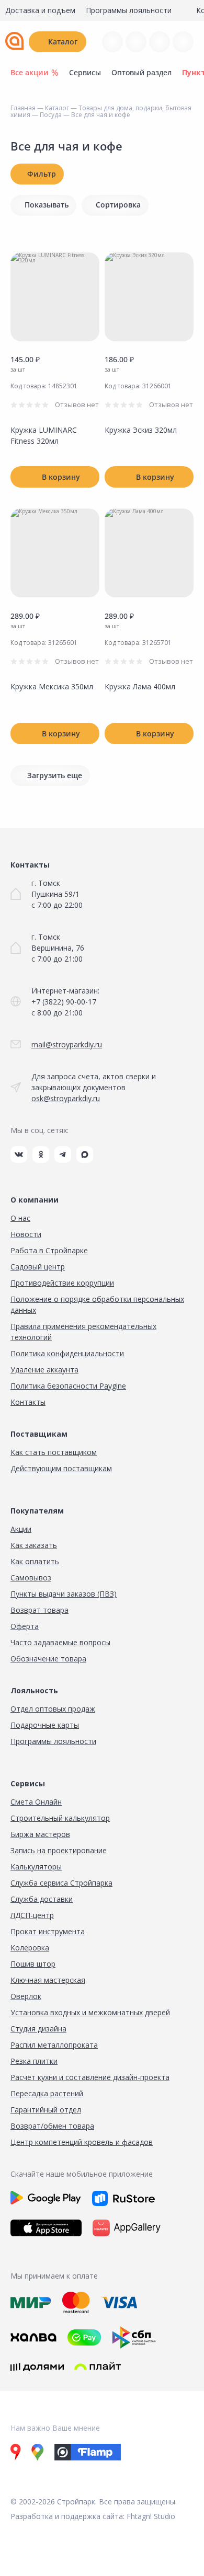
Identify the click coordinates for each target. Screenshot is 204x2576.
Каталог (63, 42)
